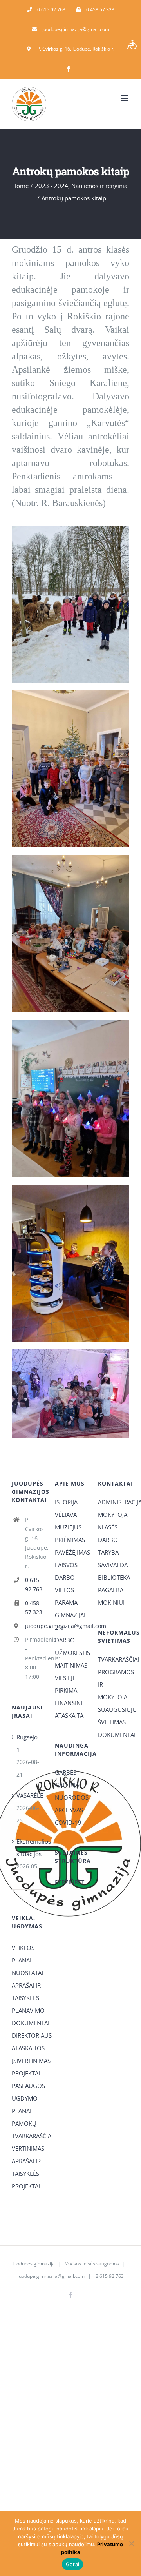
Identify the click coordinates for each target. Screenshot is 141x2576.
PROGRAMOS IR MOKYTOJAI (114, 1684)
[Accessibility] (132, 44)
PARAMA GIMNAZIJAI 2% (70, 1615)
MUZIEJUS (68, 1527)
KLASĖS (108, 1527)
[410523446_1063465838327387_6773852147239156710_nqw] (70, 1187)
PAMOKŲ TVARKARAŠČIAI (27, 2130)
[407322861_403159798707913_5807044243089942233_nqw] (70, 858)
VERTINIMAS (27, 2148)
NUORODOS (70, 1797)
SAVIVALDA (113, 1565)
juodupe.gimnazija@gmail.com (34, 1626)
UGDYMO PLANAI (25, 2104)
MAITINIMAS (70, 1665)
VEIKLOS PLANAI (23, 1954)
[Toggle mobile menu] (125, 98)
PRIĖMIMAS (70, 1540)
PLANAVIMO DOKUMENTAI (27, 2017)
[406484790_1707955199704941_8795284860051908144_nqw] (70, 1352)
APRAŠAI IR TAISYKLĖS (26, 1992)
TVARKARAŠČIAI (114, 1659)
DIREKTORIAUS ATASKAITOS (27, 2042)
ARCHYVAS (69, 1810)
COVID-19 (68, 1822)
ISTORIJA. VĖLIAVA (67, 1508)
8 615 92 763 (109, 2276)
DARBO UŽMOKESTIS (70, 1646)
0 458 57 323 (34, 1608)
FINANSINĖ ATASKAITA (69, 1709)
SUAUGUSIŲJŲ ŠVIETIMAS (114, 1716)
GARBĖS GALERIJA (67, 1779)
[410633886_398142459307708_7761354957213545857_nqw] (70, 693)
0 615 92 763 (34, 1585)
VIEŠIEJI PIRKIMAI (67, 1684)
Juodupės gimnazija (34, 2264)
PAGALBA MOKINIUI (111, 1596)
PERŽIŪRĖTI (70, 1882)
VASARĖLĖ (28, 1795)
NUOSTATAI (27, 1973)
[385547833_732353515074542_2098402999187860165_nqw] (70, 528)
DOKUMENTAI (114, 1735)
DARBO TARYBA (108, 1546)
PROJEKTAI (26, 2073)
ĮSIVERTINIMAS (27, 2061)
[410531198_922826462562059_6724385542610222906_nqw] (70, 1023)
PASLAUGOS (27, 2086)
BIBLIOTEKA (114, 1577)
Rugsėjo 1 (27, 1743)
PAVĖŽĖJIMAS (70, 1552)
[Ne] (131, 2543)
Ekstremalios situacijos (28, 1848)
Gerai (72, 2564)
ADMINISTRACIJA (114, 1502)
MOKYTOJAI (113, 1515)
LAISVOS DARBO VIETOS (66, 1577)
